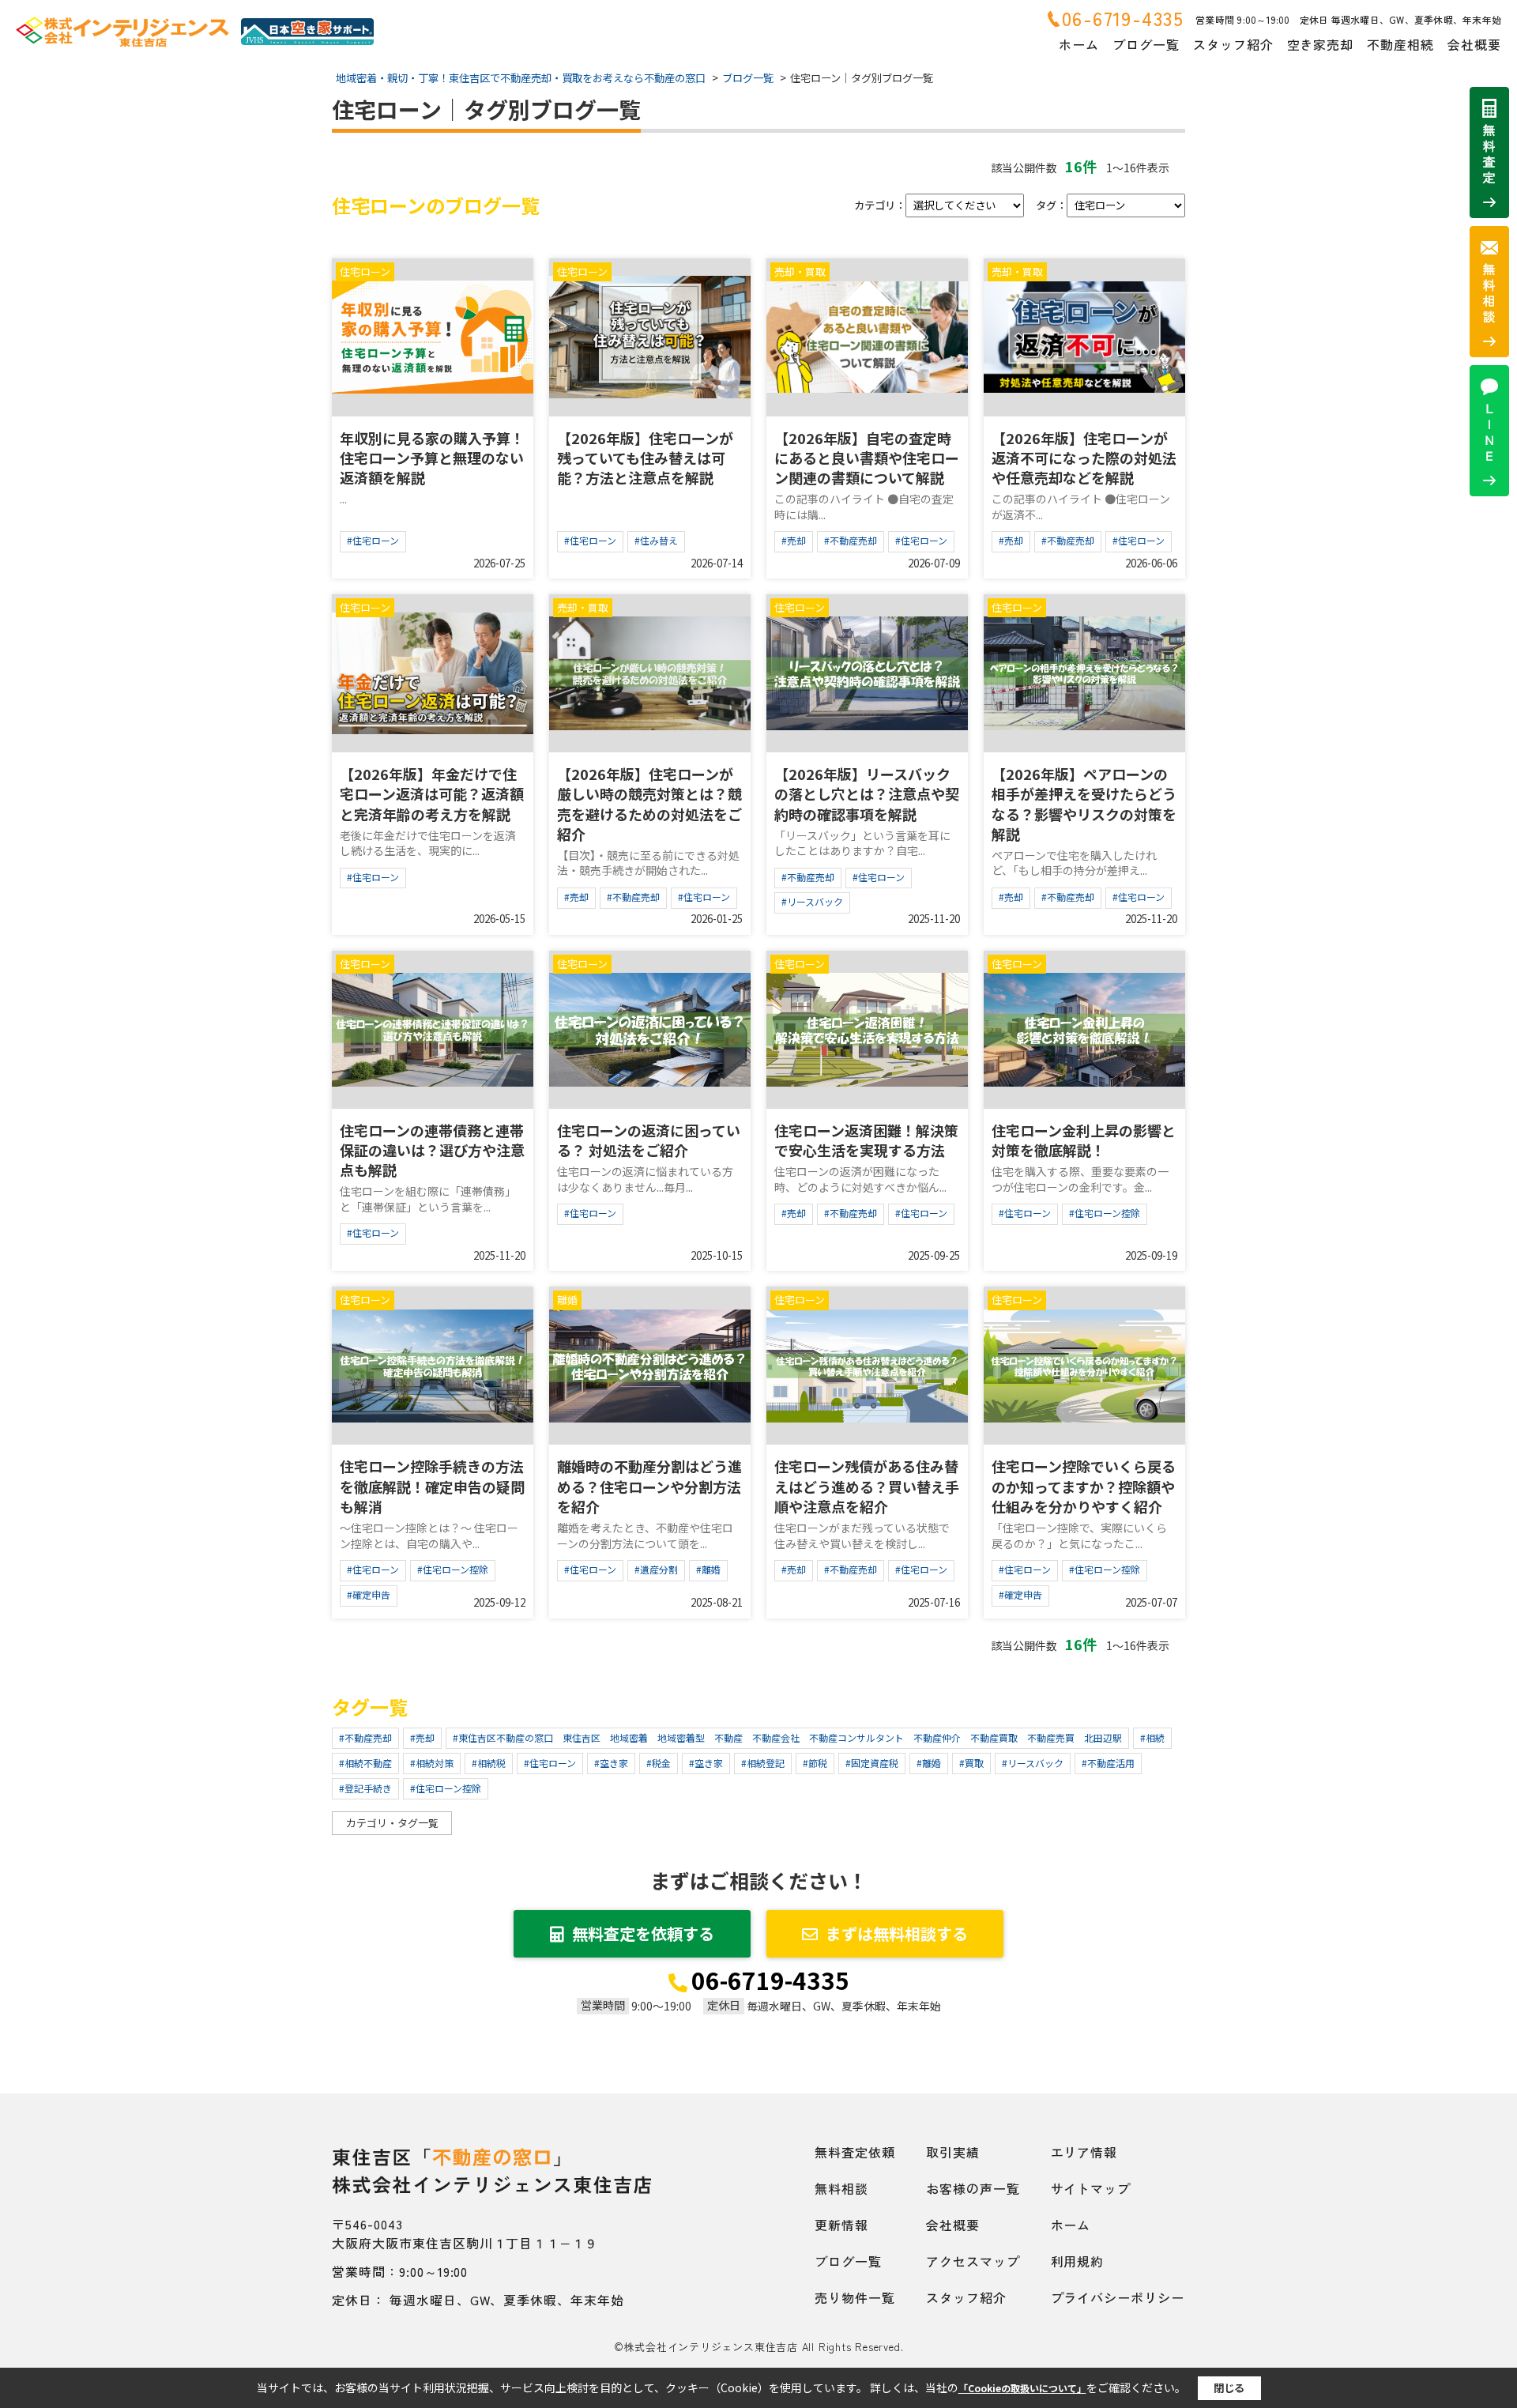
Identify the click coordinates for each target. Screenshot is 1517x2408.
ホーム (1079, 44)
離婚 (567, 1300)
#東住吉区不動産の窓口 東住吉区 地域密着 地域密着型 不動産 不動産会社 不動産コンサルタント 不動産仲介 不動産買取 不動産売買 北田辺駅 (787, 1737)
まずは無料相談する (897, 1933)
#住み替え (656, 540)
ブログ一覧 (1146, 44)
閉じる (1229, 2388)
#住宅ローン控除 (1105, 1213)
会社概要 (1474, 44)
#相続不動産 (365, 1763)
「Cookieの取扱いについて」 (1022, 2388)
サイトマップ (1091, 2188)
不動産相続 (1400, 44)
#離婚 (708, 1569)
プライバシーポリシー (1118, 2297)
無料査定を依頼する (643, 1933)
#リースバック (812, 901)
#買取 (971, 1763)
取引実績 (953, 2152)
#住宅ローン (373, 540)
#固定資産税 (872, 1763)
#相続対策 (432, 1763)
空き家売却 (1321, 44)
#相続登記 (763, 1763)
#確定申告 (369, 1594)
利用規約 (1078, 2261)
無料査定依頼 (855, 2152)
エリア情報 (1084, 2152)
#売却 (794, 540)
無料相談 (841, 2188)
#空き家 (611, 1763)
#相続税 (489, 1763)
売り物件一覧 (855, 2297)
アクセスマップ (973, 2261)
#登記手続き (365, 1788)
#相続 (1152, 1737)
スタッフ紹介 (1233, 44)
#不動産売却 (851, 540)
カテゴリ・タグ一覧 (392, 1823)
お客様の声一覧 (973, 2188)
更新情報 (841, 2225)
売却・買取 (800, 272)
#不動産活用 (1108, 1763)
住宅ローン (365, 272)
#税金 (659, 1763)
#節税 (815, 1763)
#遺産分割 (656, 1569)
